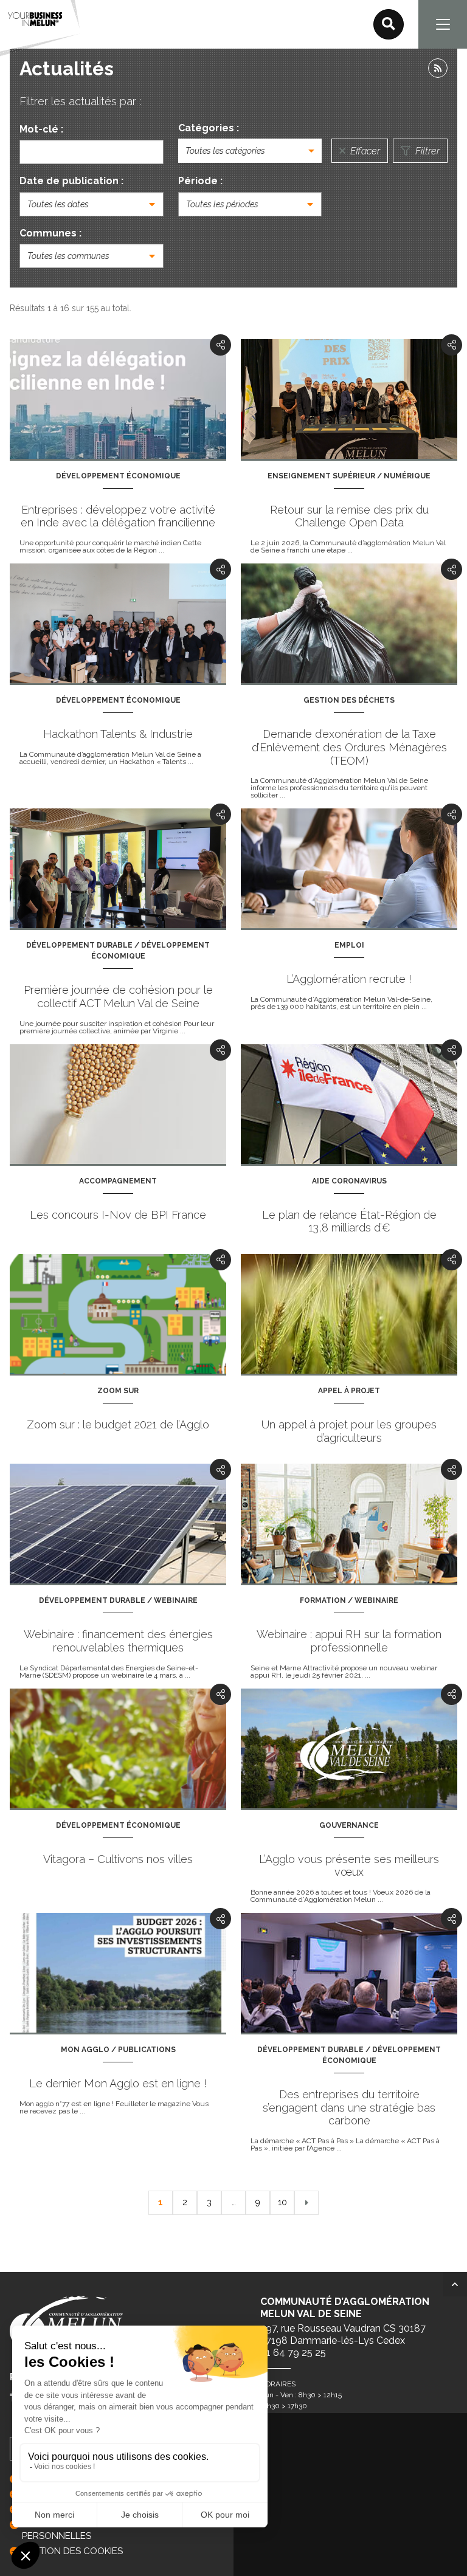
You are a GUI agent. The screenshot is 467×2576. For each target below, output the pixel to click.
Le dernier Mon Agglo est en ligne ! (118, 2083)
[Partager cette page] (220, 345)
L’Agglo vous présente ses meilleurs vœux (349, 1866)
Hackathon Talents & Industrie (118, 734)
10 (282, 2202)
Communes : (50, 233)
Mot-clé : (41, 129)
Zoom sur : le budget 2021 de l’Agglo (118, 1424)
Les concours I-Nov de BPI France (118, 1215)
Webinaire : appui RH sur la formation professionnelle (349, 1641)
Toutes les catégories (225, 151)
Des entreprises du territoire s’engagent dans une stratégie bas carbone (349, 2107)
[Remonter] (455, 2284)
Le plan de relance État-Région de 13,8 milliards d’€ (349, 1221)
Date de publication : (71, 181)
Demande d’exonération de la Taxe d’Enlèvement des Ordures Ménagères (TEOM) (349, 747)
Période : (200, 181)
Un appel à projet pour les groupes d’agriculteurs (349, 1431)
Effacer (364, 151)
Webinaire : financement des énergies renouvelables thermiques (118, 1641)
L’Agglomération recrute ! (349, 979)
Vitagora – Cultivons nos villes (118, 1859)
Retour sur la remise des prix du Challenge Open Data (349, 516)
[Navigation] (443, 24)
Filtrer (426, 151)
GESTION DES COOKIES (72, 2551)
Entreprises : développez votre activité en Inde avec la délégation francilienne (118, 516)
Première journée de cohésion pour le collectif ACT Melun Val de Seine (118, 997)
